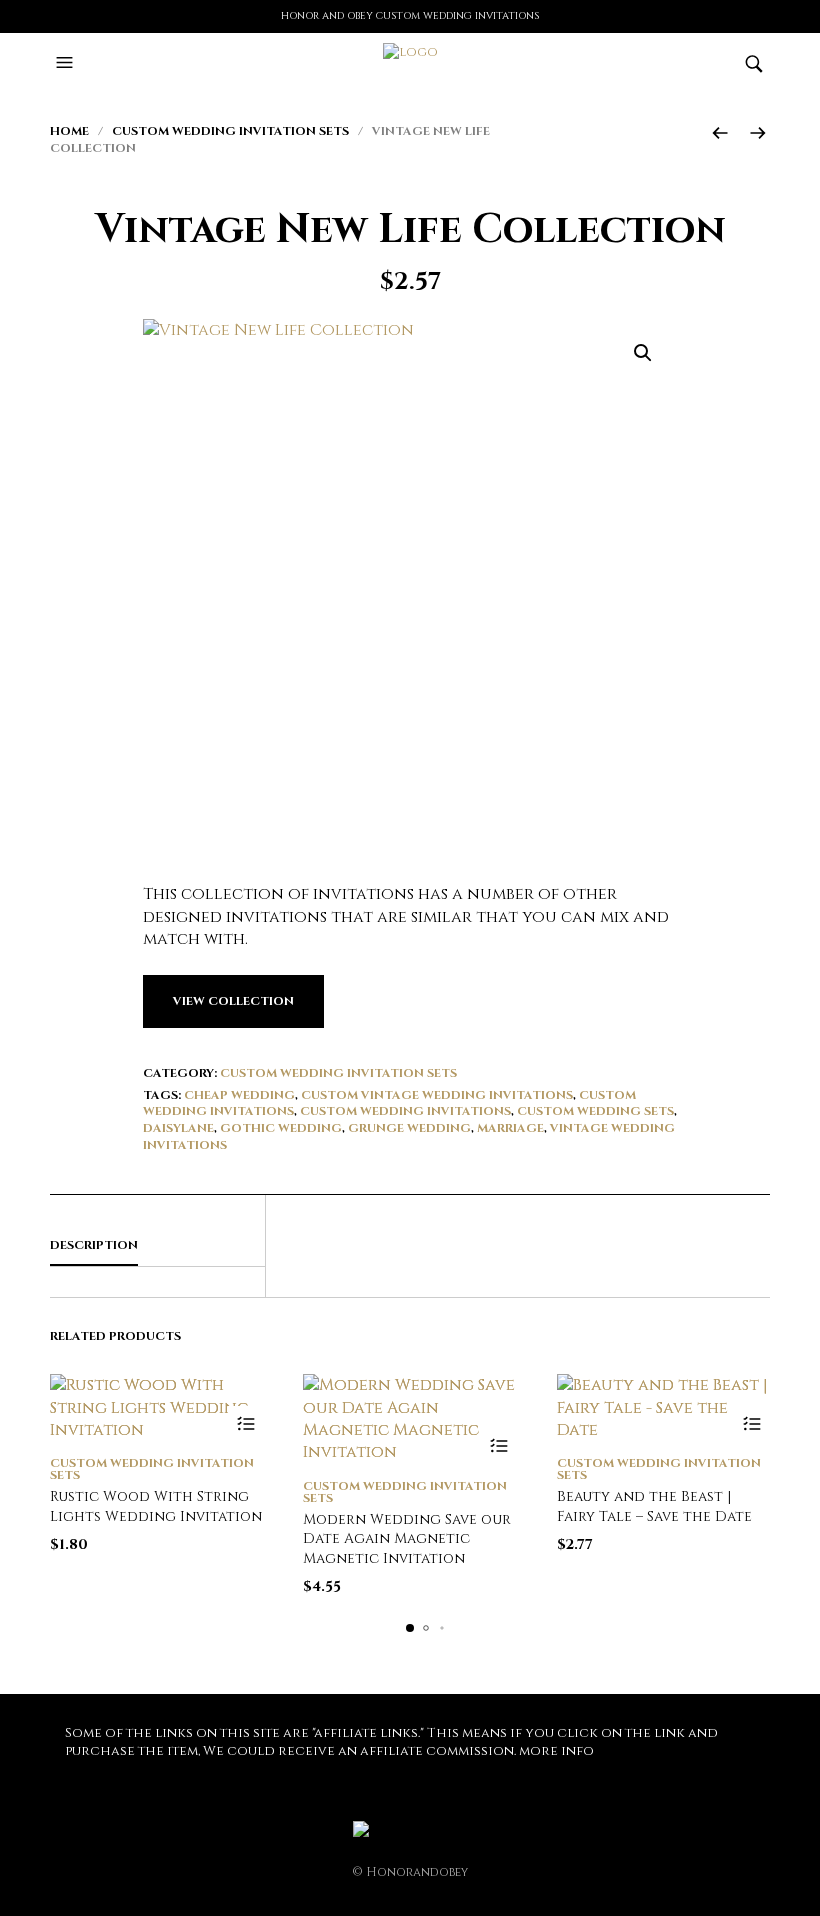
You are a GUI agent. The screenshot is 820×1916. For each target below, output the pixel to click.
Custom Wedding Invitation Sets (230, 131)
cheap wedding (239, 1095)
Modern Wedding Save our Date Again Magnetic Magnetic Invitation (407, 1539)
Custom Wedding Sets (595, 1111)
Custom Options (245, 1423)
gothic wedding (281, 1128)
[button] (67, 63)
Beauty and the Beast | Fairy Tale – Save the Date (654, 1506)
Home (69, 131)
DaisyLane (178, 1128)
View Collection (233, 1001)
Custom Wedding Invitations (405, 1111)
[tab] (157, 1246)
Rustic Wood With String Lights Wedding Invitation (156, 1506)
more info (556, 1751)
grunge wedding (409, 1128)
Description (94, 1245)
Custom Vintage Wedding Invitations (437, 1095)
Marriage (510, 1128)
